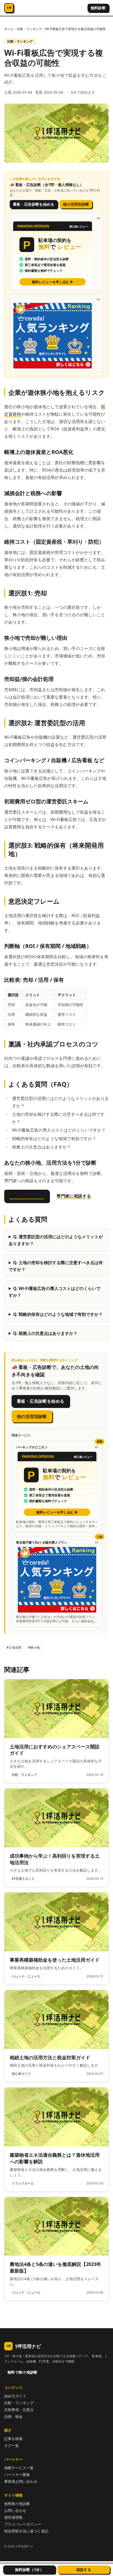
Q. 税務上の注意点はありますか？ (45, 1333)
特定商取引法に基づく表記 (26, 2531)
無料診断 (98, 8)
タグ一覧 (12, 2445)
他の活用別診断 (76, 204)
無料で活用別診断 (27, 1196)
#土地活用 (14, 1647)
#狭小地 (34, 1647)
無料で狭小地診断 (22, 2372)
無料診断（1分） (29, 2570)
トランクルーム (23, 2183)
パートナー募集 (17, 2475)
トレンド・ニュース (26, 1976)
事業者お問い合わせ (21, 2481)
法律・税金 (13, 2416)
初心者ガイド (21, 2074)
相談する (84, 2570)
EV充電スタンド (23, 1879)
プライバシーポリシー (23, 2524)
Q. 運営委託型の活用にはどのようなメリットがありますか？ (56, 1240)
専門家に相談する (74, 1196)
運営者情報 (13, 2517)
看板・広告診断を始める (34, 204)
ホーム (9, 29)
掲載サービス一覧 (19, 2468)
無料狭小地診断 (17, 2504)
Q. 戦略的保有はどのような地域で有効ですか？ (58, 1314)
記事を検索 (13, 2439)
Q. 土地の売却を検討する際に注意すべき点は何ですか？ (56, 1266)
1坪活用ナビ (24, 2346)
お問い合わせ (15, 2510)
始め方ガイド (15, 2396)
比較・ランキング (29, 29)
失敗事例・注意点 (19, 2410)
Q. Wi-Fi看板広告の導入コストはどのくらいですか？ (55, 1292)
